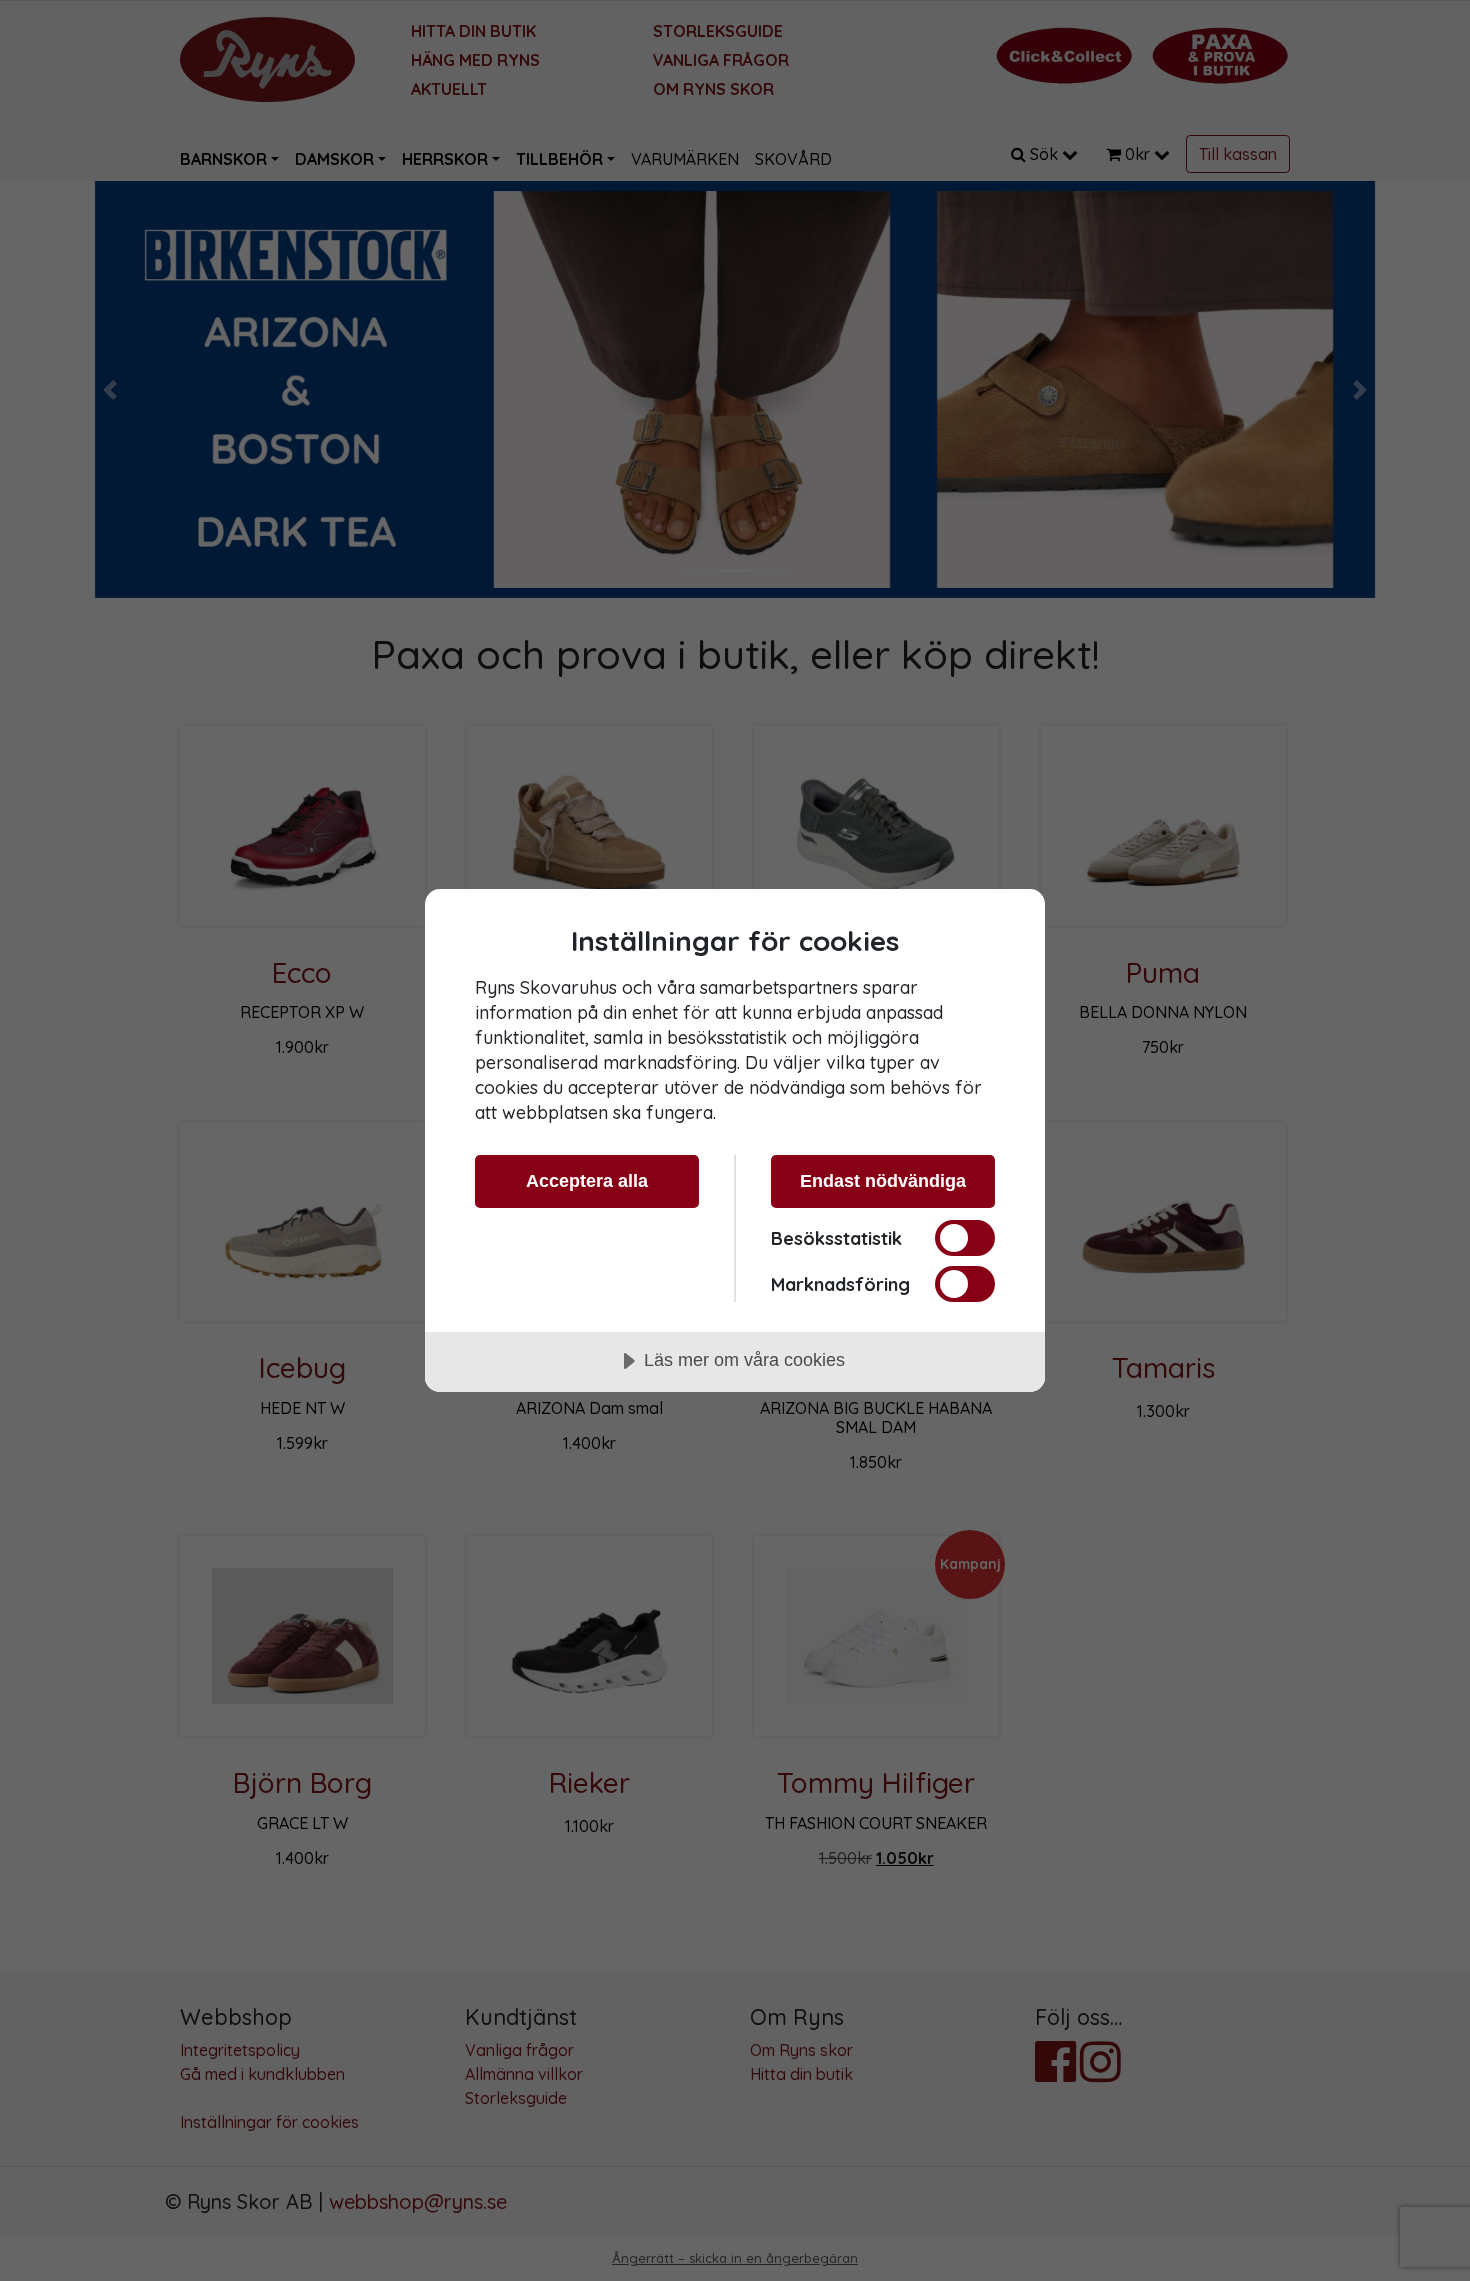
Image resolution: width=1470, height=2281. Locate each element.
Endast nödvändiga (883, 1181)
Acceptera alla (587, 1181)
